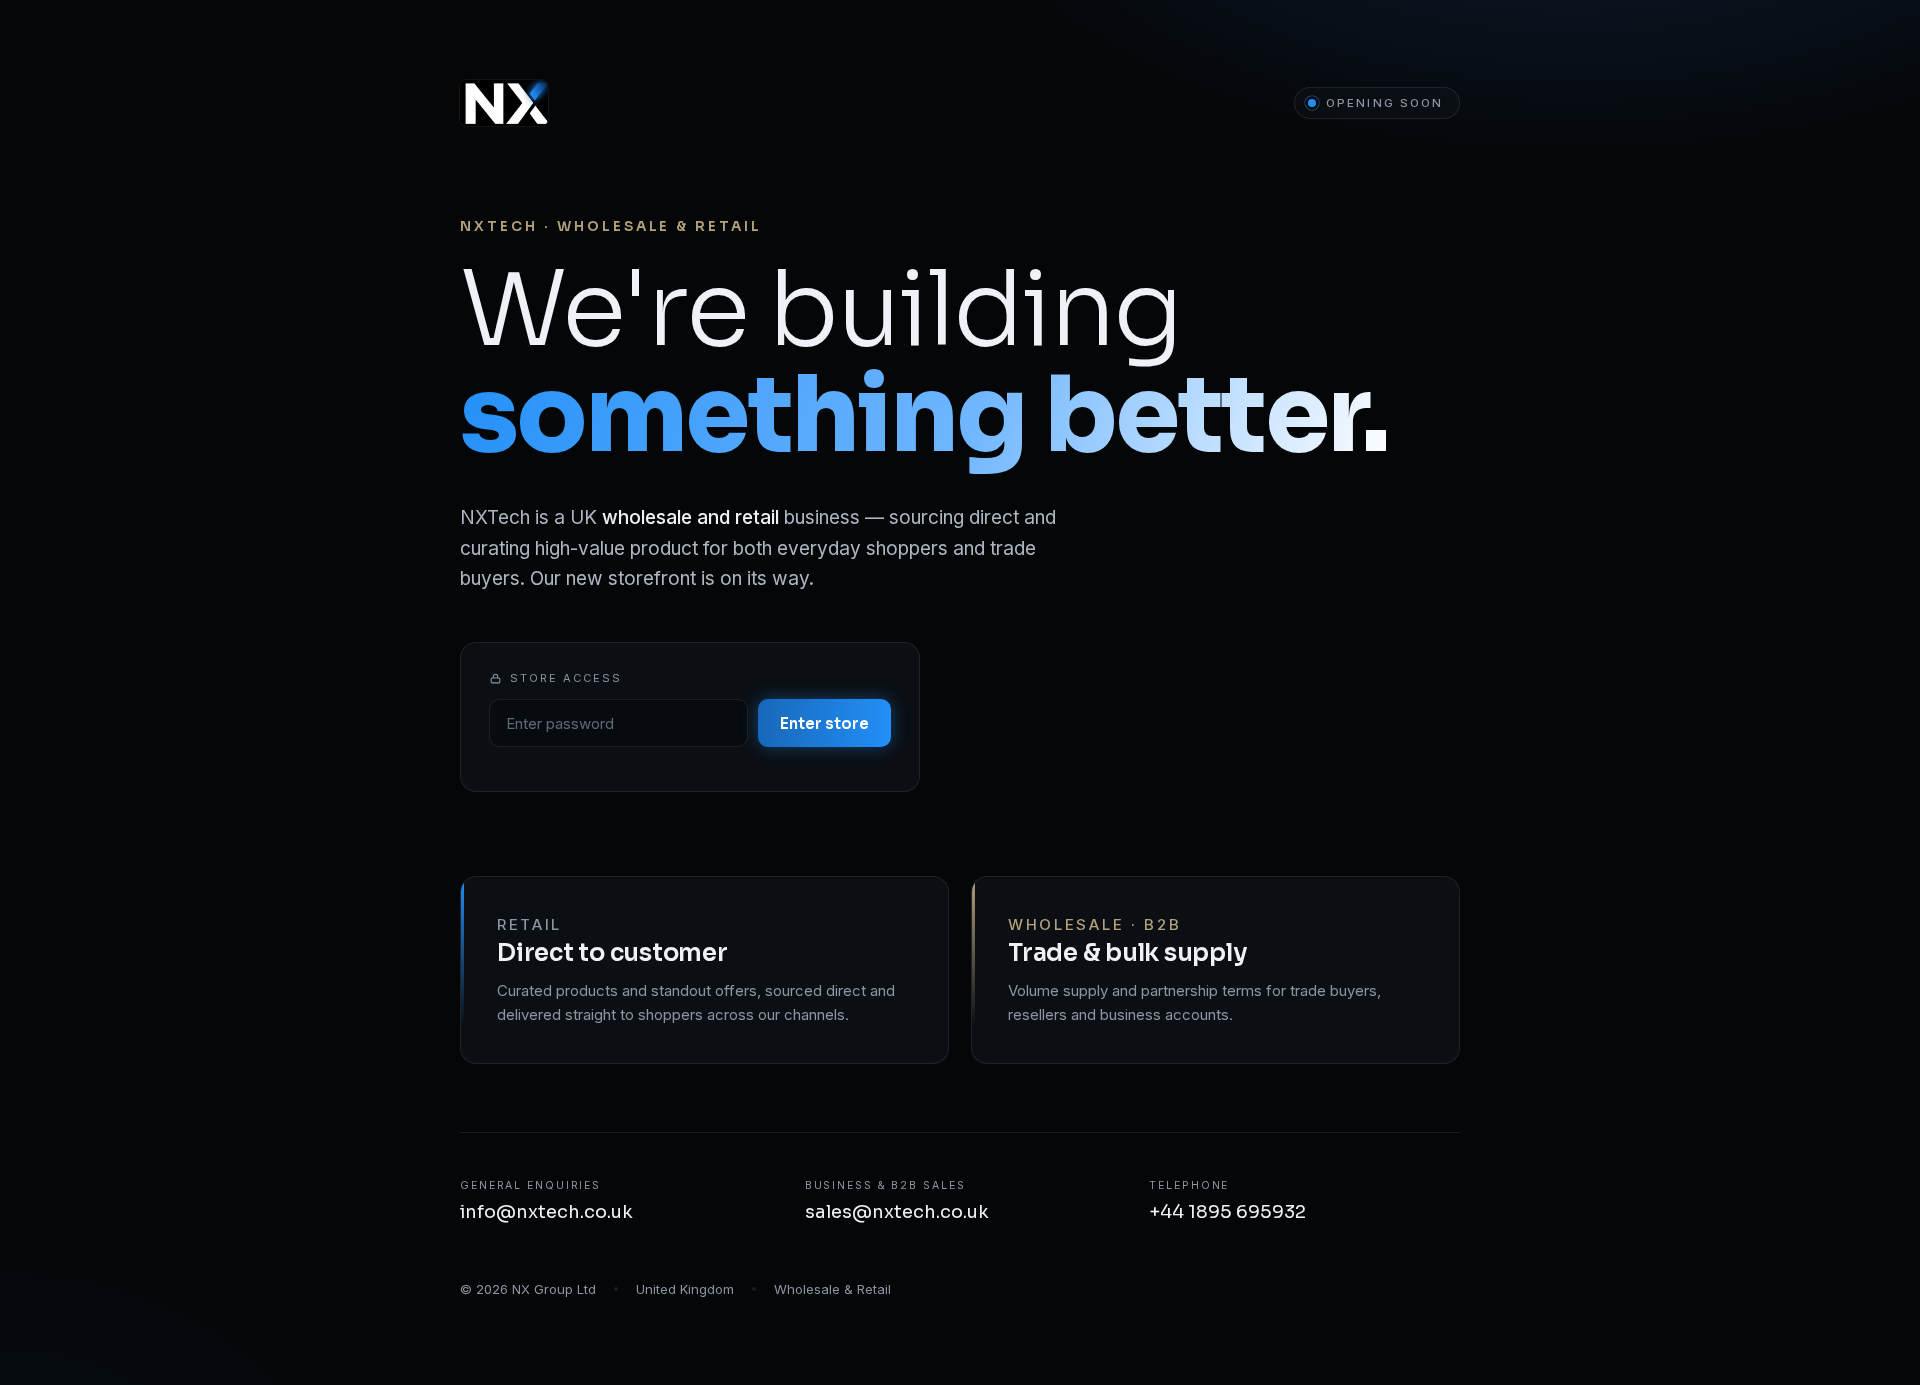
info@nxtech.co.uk (546, 1212)
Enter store (824, 723)
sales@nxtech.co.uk (897, 1212)
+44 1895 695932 (1227, 1212)
